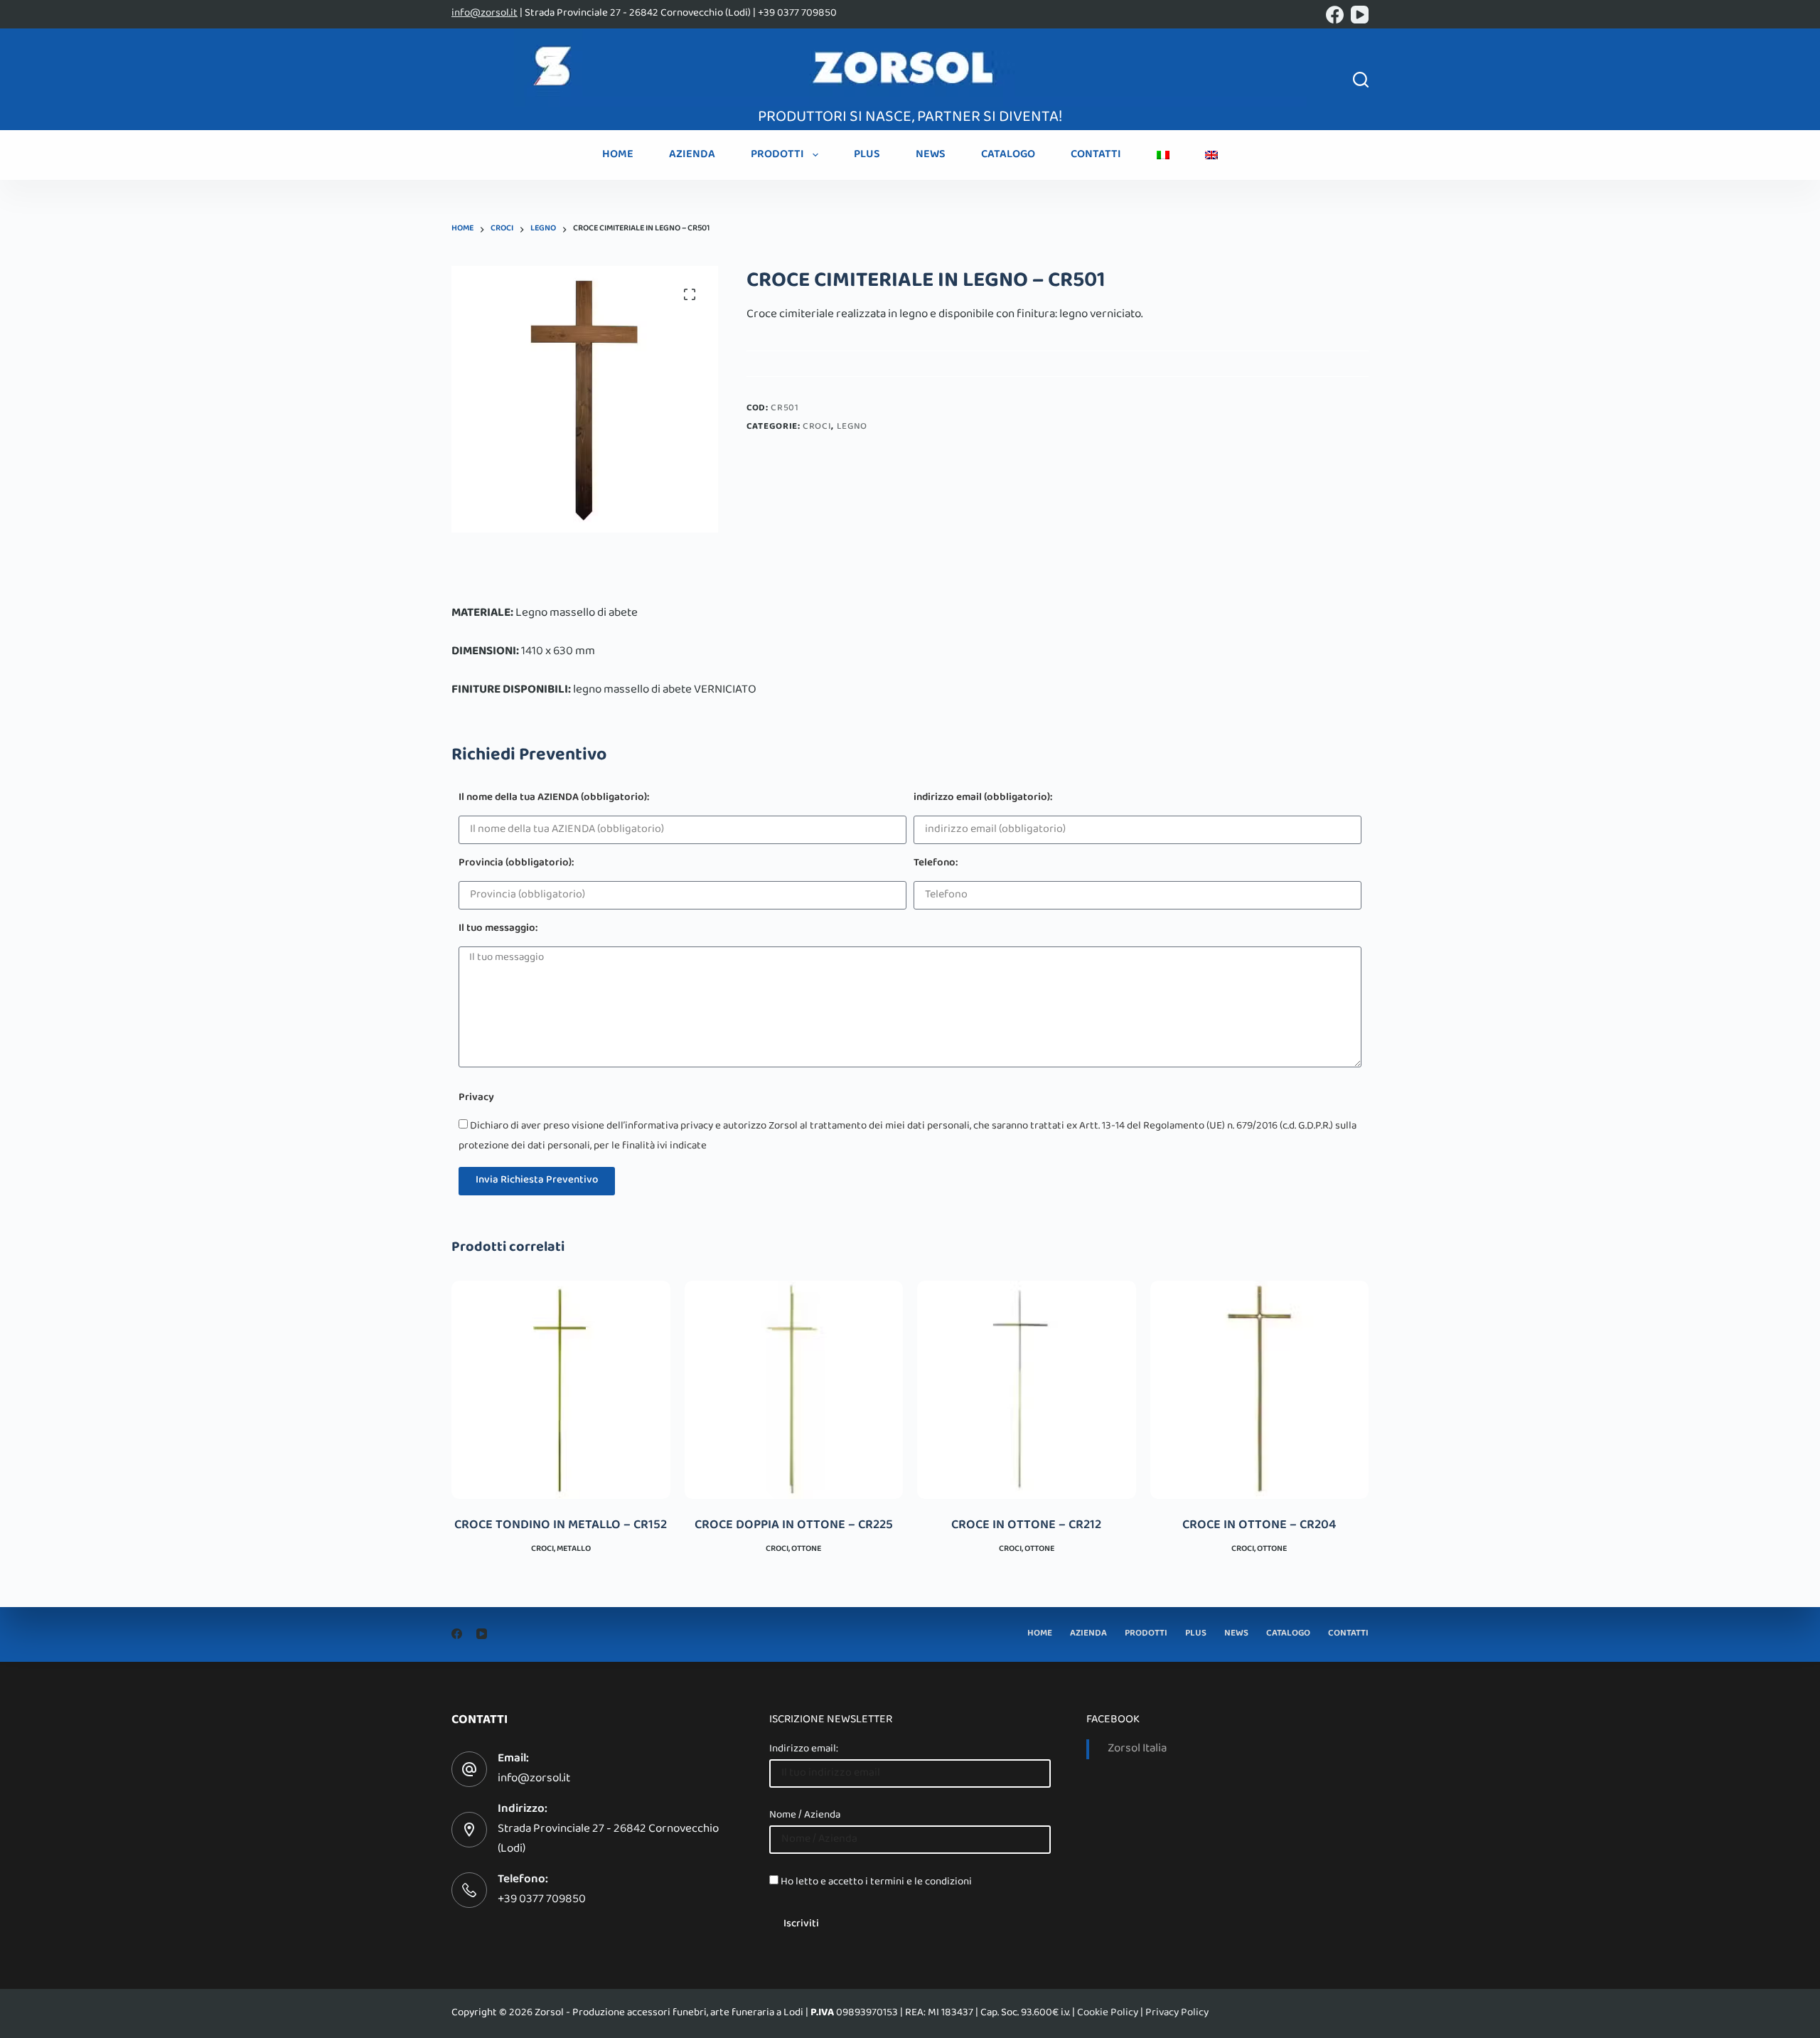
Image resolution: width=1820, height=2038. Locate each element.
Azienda (692, 155)
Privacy (476, 1099)
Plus (867, 155)
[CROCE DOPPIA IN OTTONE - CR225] (794, 1390)
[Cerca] (1361, 80)
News (931, 155)
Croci (817, 427)
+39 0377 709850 (542, 1900)
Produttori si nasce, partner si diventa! (910, 118)
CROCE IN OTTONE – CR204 (1259, 1526)
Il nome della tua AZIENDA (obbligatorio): (554, 799)
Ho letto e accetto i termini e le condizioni (876, 1882)
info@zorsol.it (485, 14)
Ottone (806, 1549)
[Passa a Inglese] (1211, 155)
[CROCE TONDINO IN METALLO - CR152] (561, 1390)
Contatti (1096, 155)
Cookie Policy (1108, 2013)
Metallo (574, 1549)
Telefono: (936, 864)
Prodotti (777, 155)
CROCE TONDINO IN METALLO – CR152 (561, 1526)
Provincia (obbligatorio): (516, 864)
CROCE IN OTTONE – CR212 (1026, 1526)
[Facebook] (1335, 15)
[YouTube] (1360, 15)
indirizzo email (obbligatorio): (983, 799)
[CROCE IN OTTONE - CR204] (1260, 1390)
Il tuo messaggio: (498, 930)
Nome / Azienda (805, 1815)
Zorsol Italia (1137, 1749)
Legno (852, 427)
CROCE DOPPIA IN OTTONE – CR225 (794, 1526)
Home (618, 155)
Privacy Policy (1177, 2013)
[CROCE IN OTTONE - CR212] (1027, 1390)
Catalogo (1008, 155)
